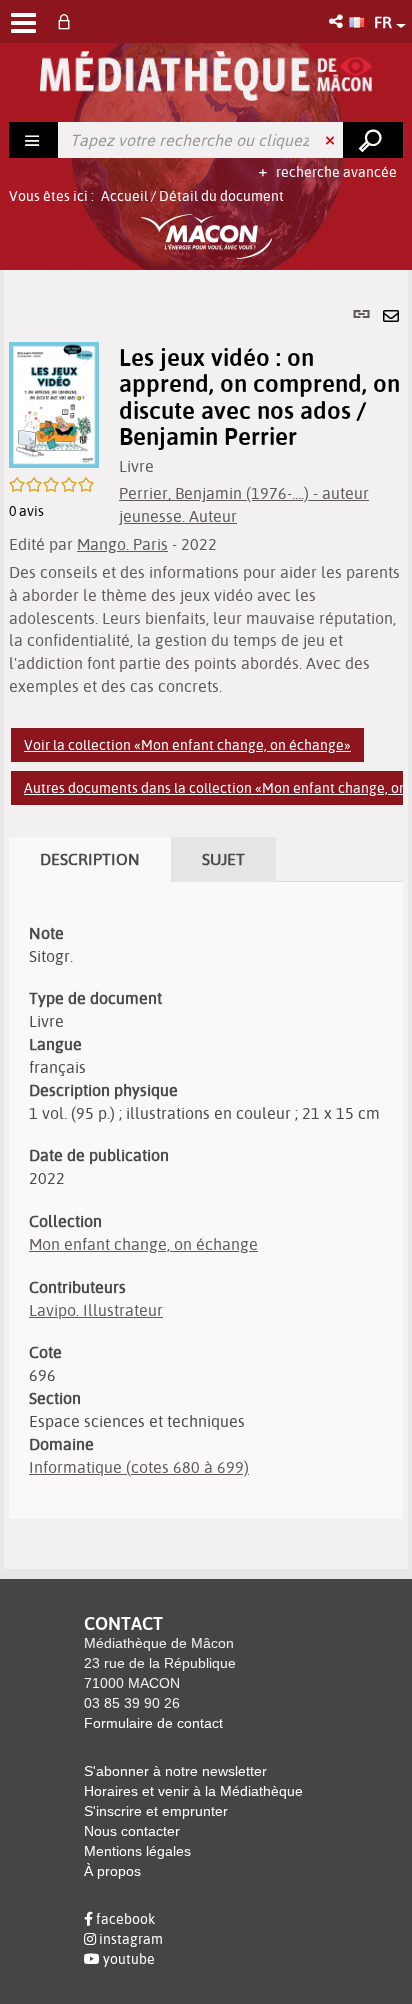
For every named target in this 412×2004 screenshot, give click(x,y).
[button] (337, 21)
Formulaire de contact (153, 1723)
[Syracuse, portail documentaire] (205, 76)
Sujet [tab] (223, 859)
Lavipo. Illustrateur (96, 1310)
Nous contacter (132, 1831)
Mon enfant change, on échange (143, 1244)
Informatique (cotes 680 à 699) (139, 1467)
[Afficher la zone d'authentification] (68, 21)
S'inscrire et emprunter (156, 1811)
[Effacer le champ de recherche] (332, 140)
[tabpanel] (206, 919)
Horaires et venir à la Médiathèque (193, 1791)
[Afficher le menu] (23, 23)
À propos (112, 1871)
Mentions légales (137, 1851)
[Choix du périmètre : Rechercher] (34, 140)
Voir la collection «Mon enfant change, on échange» (187, 745)
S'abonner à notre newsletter (175, 1771)
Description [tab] (90, 859)
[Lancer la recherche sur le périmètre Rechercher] (373, 140)
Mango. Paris (122, 544)
